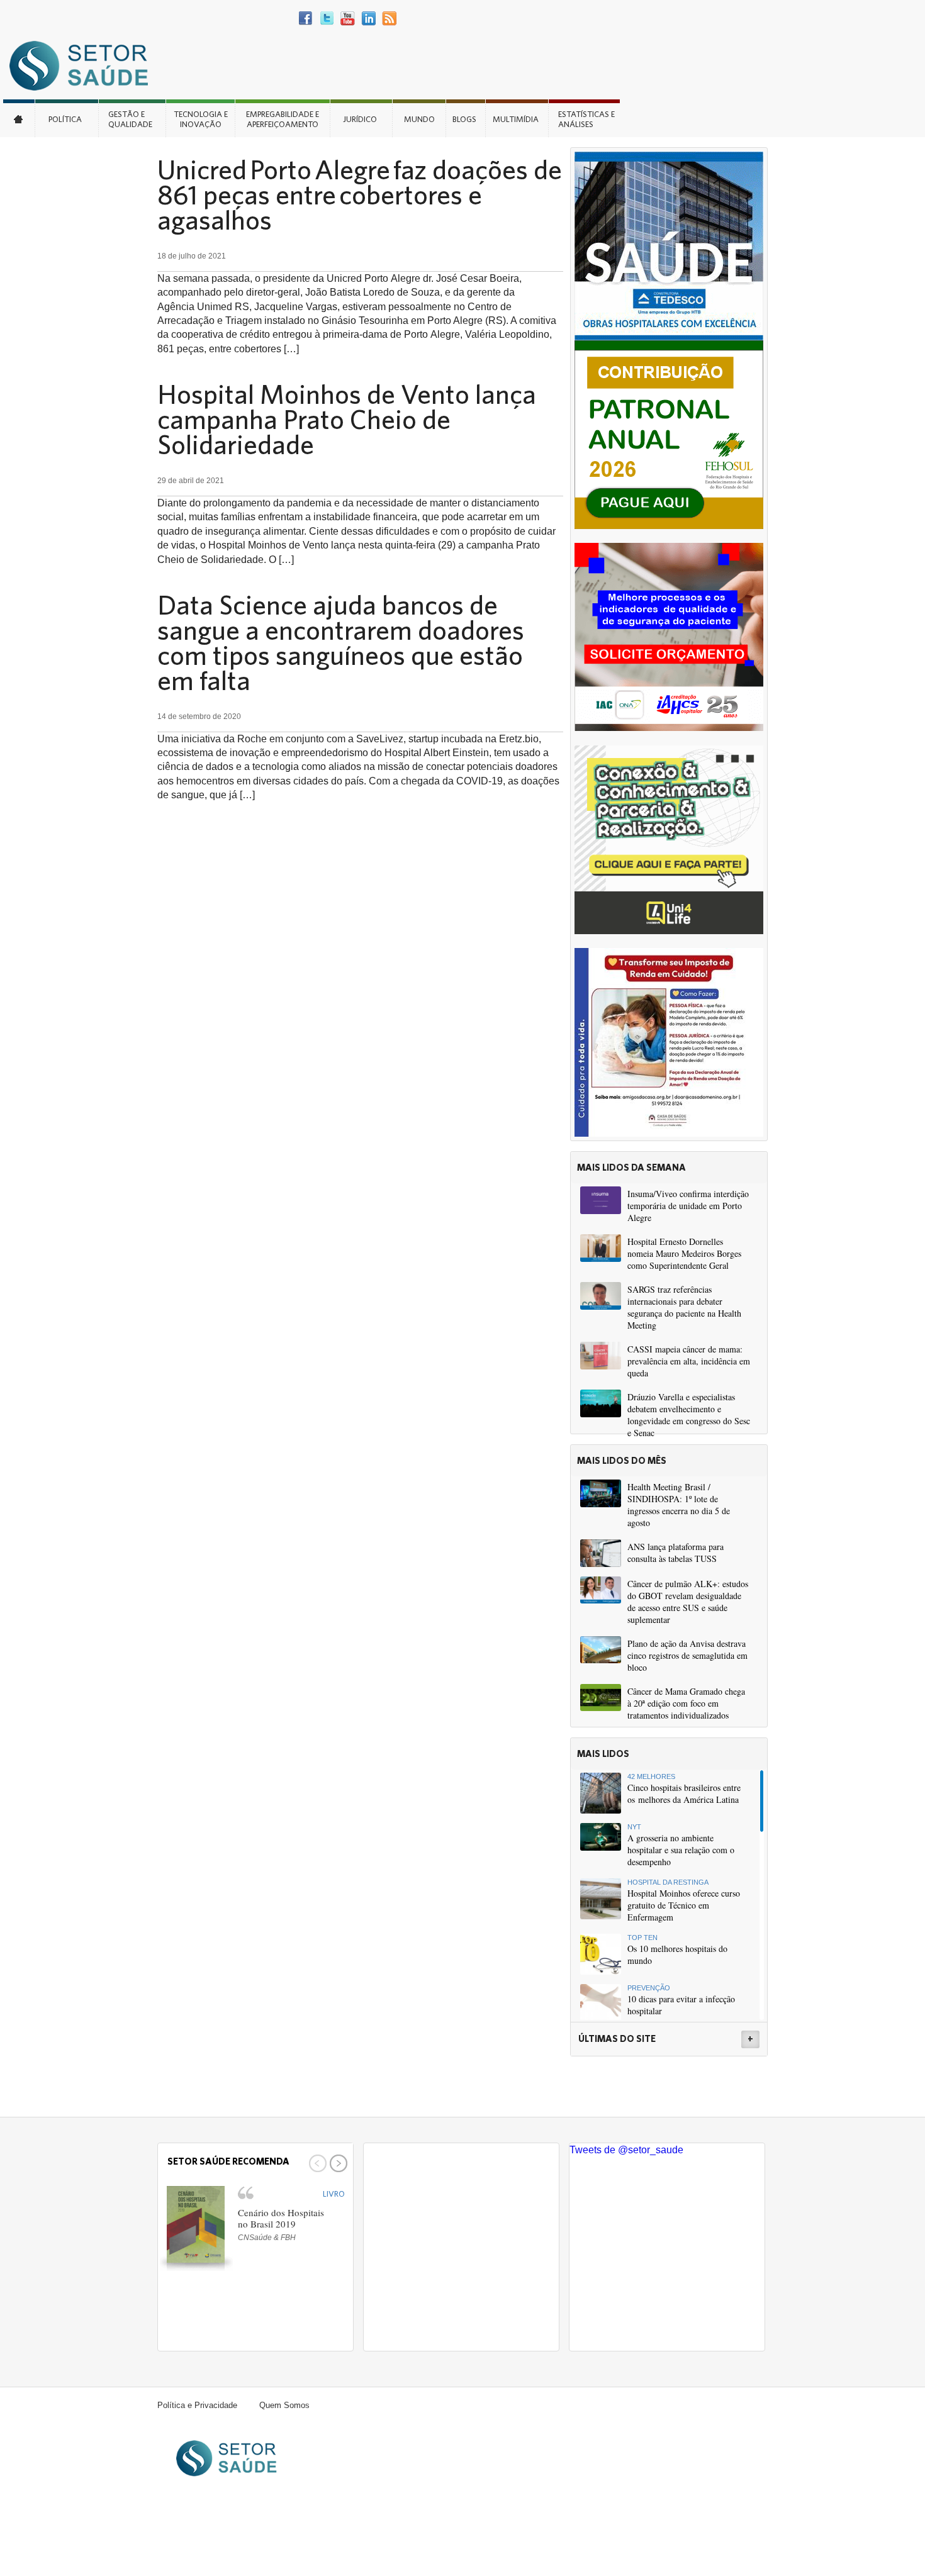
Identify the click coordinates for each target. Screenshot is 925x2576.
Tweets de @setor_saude (626, 2150)
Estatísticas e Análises (586, 119)
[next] (337, 2163)
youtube (348, 19)
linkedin (368, 19)
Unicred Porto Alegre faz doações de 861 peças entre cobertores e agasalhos (360, 194)
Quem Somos (284, 2405)
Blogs (464, 119)
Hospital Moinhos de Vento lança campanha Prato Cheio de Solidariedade (347, 419)
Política (65, 119)
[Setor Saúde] (85, 65)
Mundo (419, 119)
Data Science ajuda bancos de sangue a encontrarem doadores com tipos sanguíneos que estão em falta (341, 642)
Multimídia (516, 119)
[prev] (316, 2163)
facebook (306, 19)
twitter (327, 19)
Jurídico (360, 119)
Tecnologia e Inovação (201, 119)
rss (389, 19)
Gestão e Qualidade (130, 119)
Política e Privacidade (197, 2405)
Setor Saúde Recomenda (228, 2161)
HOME (19, 118)
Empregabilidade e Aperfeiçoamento (283, 119)
